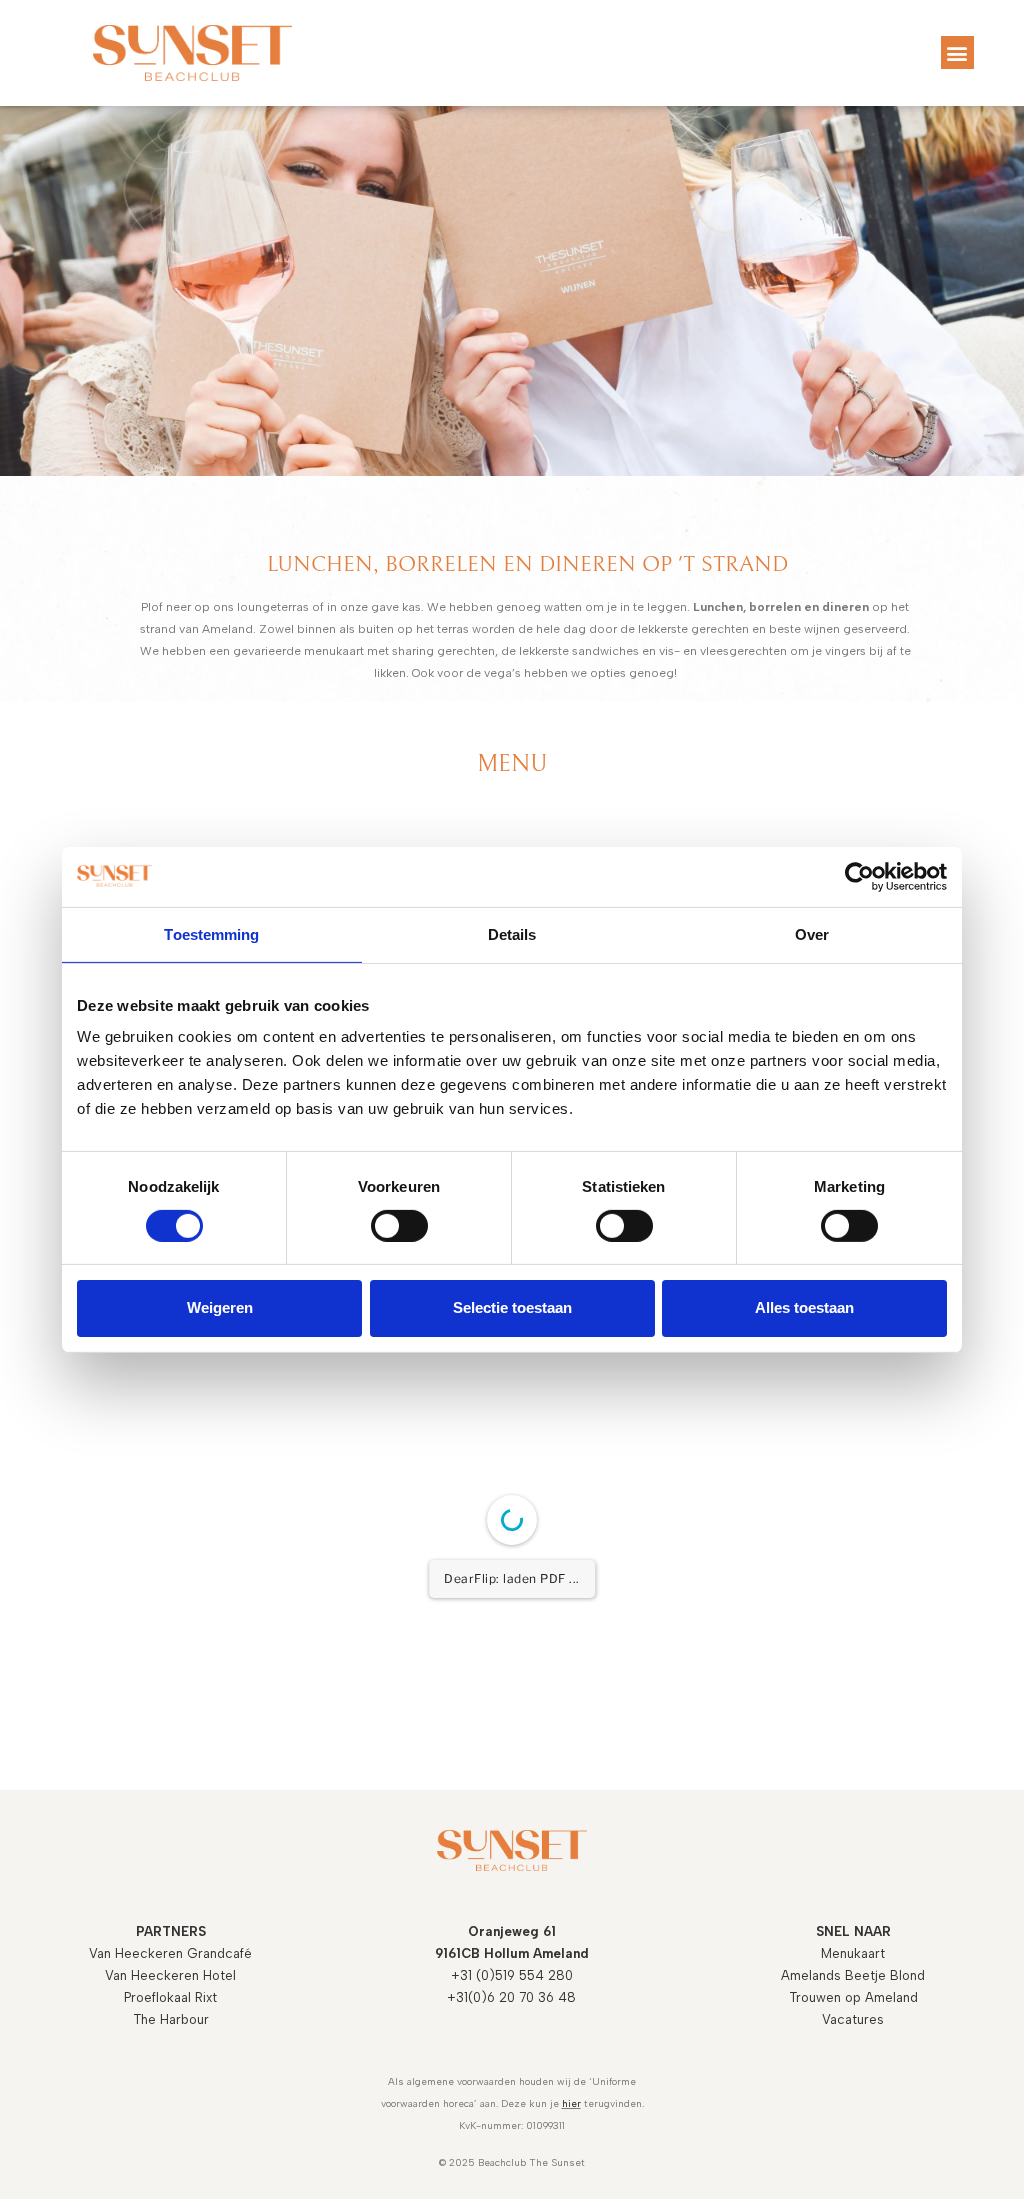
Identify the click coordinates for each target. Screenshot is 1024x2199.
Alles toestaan (804, 1307)
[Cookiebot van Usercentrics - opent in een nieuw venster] (859, 876)
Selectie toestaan (512, 1307)
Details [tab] (512, 933)
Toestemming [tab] (211, 933)
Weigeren (220, 1307)
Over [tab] (812, 933)
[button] (957, 52)
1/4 (392, 2015)
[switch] (399, 1226)
